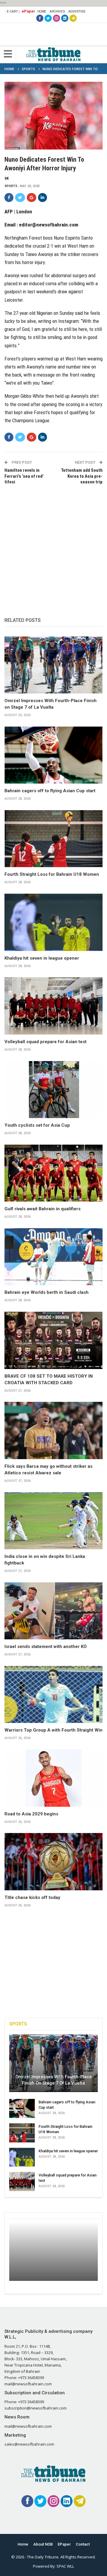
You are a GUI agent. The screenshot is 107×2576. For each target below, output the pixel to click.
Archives (57, 11)
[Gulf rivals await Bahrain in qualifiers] (53, 1173)
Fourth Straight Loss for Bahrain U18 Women (52, 874)
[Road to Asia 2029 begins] (53, 1778)
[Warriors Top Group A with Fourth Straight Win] (53, 1694)
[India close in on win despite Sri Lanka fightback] (53, 1521)
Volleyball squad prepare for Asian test (45, 1042)
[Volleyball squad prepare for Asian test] (53, 1006)
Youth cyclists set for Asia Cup (37, 1125)
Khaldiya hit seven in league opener (42, 958)
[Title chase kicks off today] (53, 1862)
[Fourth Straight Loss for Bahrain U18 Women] (53, 839)
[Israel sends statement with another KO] (53, 1611)
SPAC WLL (65, 2566)
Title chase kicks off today (32, 1897)
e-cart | (13, 11)
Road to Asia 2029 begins (31, 1814)
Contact (83, 2544)
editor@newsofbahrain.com (49, 225)
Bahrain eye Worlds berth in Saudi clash (47, 1292)
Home (42, 11)
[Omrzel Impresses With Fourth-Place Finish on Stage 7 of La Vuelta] (53, 665)
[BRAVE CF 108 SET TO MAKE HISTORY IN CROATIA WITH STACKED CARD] (53, 1340)
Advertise (77, 11)
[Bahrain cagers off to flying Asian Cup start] (53, 755)
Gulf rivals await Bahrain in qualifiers (43, 1209)
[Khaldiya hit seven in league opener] (53, 922)
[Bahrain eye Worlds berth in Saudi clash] (53, 1257)
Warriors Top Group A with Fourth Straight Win (53, 1730)
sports (11, 186)
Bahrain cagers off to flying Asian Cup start (50, 791)
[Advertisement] (53, 545)
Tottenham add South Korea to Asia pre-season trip (82, 476)
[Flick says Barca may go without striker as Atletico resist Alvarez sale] (53, 1430)
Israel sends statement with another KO (46, 1647)
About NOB (43, 2544)
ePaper (28, 11)
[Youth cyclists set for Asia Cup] (53, 1090)
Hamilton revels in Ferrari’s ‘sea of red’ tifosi (24, 476)
